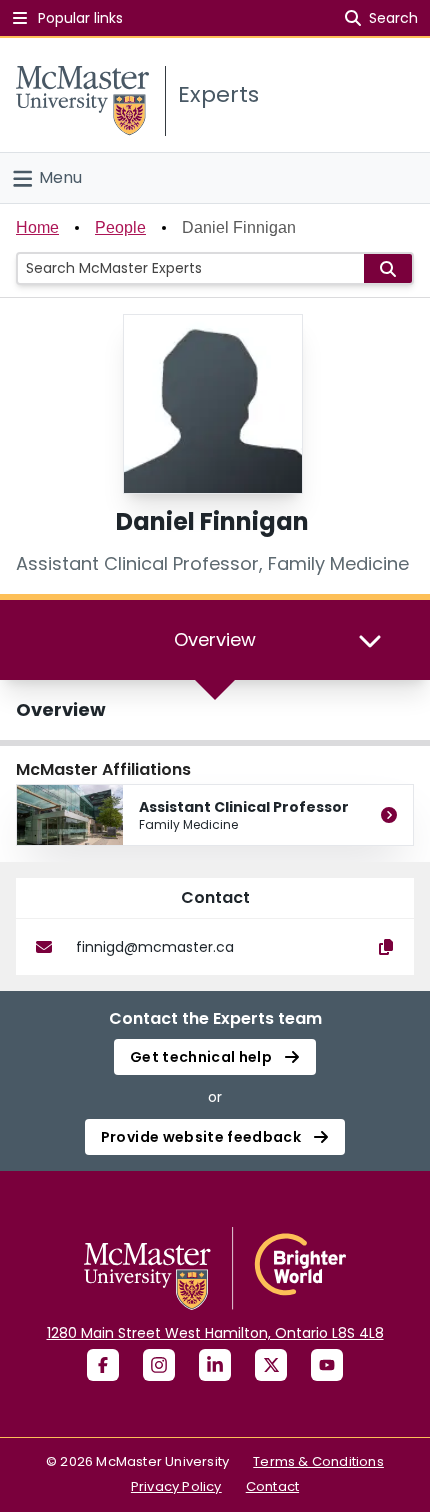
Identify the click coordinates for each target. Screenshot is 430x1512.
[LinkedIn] (215, 1365)
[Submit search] (388, 268)
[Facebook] (103, 1365)
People (120, 227)
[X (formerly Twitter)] (271, 1365)
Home (37, 227)
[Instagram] (159, 1365)
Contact (272, 1486)
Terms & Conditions (318, 1461)
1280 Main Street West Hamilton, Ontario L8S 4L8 (215, 1333)
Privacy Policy (176, 1486)
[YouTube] (327, 1365)
